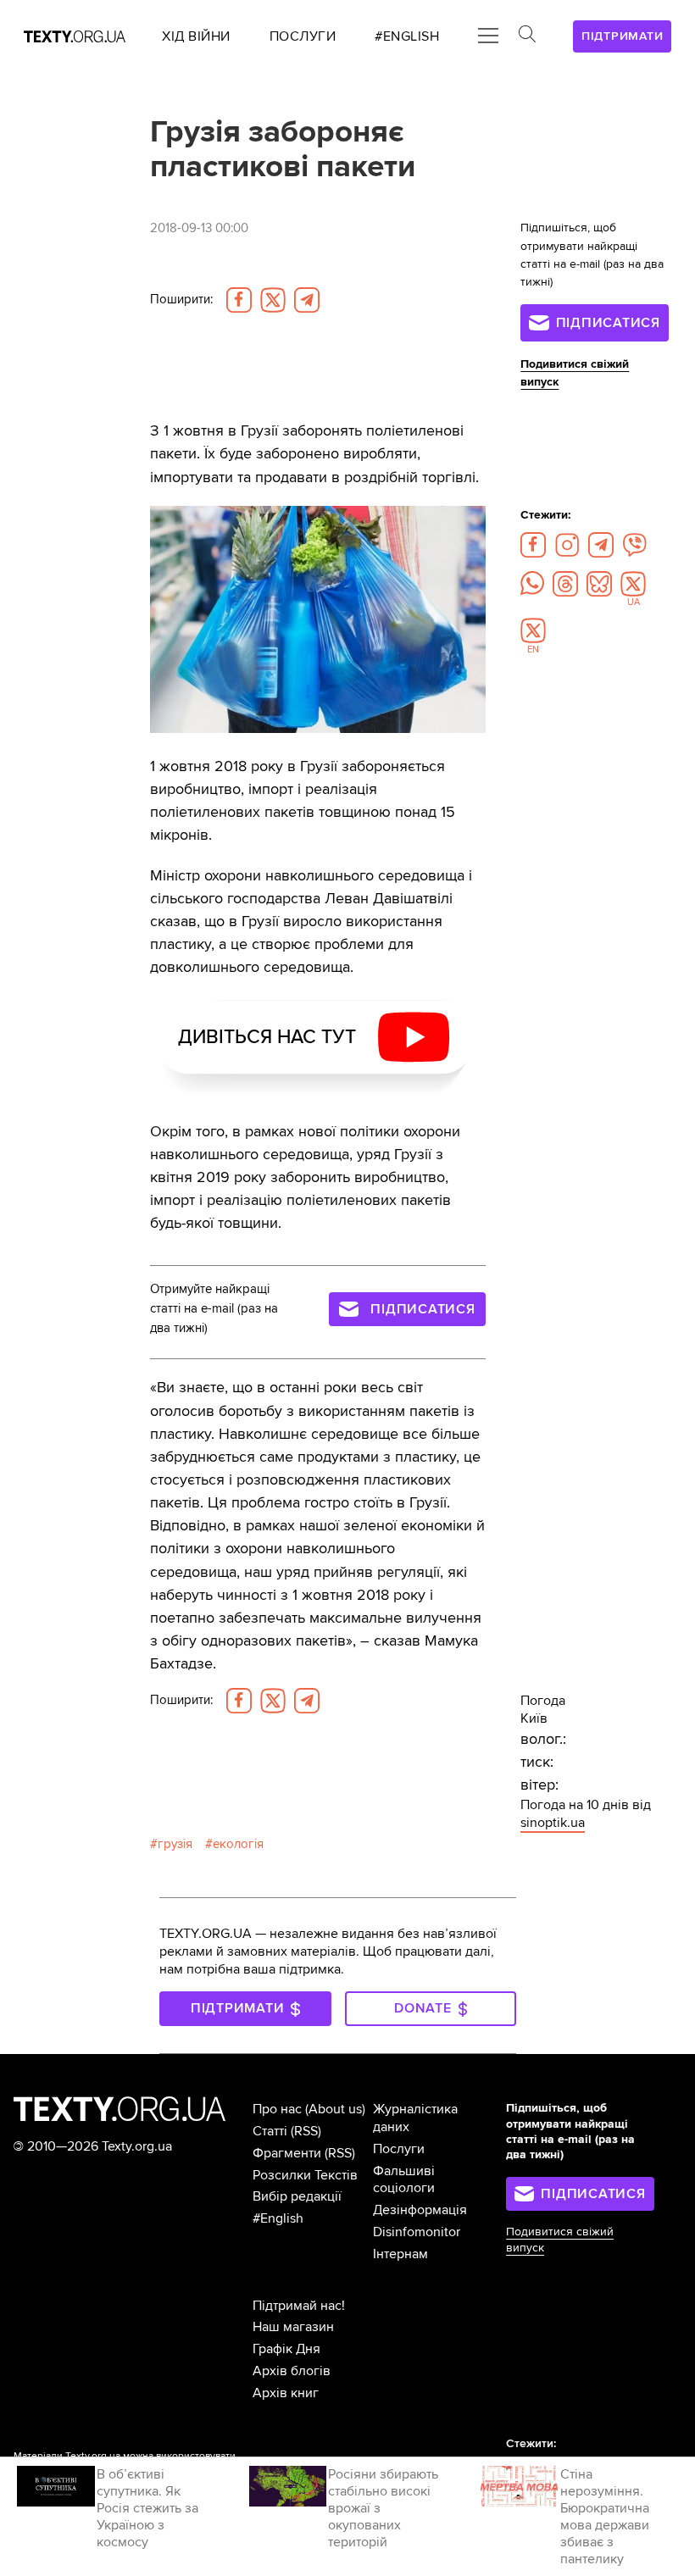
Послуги (399, 2149)
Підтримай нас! (299, 2306)
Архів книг (286, 2393)
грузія (175, 1844)
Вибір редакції (297, 2196)
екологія (238, 1844)
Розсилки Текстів (305, 2175)
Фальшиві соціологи (404, 2180)
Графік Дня (286, 2349)
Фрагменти (287, 2153)
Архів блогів (292, 2371)
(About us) (335, 2109)
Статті (270, 2131)
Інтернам (400, 2254)
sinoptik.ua (553, 1823)
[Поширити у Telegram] (307, 300)
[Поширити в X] (273, 300)
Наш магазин (293, 2327)
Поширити (181, 300)
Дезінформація (420, 2210)
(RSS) (306, 2131)
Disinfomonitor (417, 2232)
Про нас (277, 2109)
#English (278, 2218)
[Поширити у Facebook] (239, 300)
